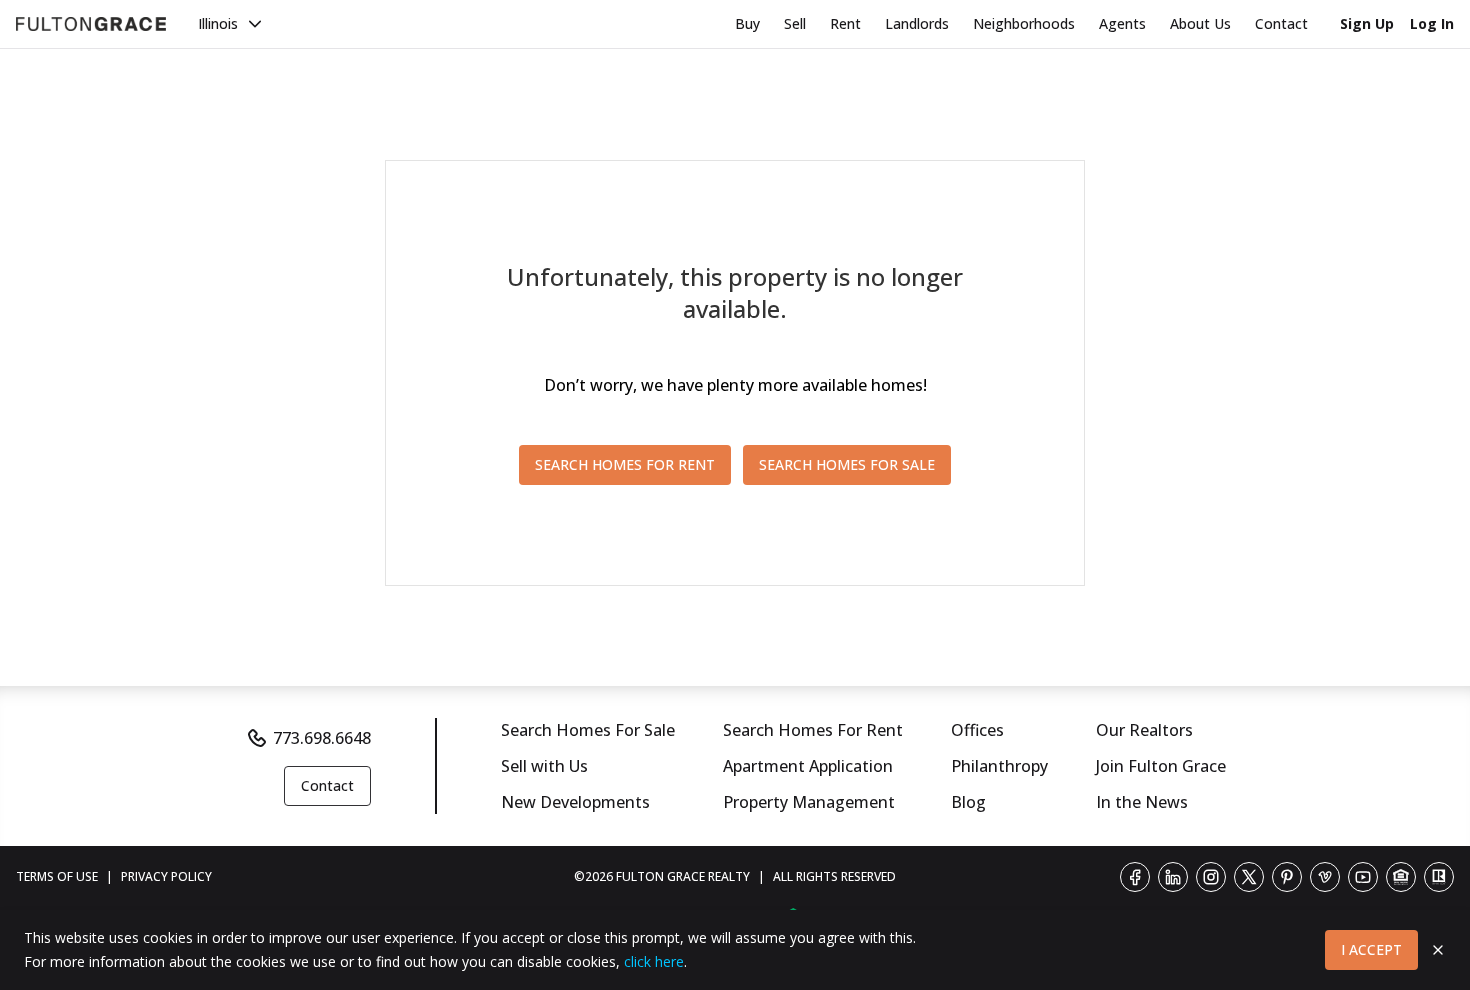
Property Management (809, 802)
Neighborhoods (1024, 23)
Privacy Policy (166, 876)
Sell (795, 23)
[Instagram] (1211, 877)
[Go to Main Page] (91, 24)
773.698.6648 (322, 738)
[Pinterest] (1287, 877)
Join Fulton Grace (1161, 766)
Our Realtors (1144, 730)
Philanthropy (999, 766)
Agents (1122, 23)
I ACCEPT (1371, 949)
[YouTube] (1363, 877)
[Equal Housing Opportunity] (1401, 877)
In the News (1142, 802)
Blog (968, 802)
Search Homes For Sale (588, 730)
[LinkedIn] (1173, 877)
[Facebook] (1135, 877)
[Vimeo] (1325, 877)
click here (654, 961)
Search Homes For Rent (813, 730)
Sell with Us (544, 766)
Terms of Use (57, 876)
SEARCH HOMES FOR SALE (847, 464)
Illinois (218, 23)
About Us (1200, 23)
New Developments (575, 802)
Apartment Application (808, 766)
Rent (845, 23)
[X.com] (1249, 877)
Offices (977, 730)
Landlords (917, 23)
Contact (1281, 23)
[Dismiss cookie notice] (1438, 950)
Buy (747, 23)
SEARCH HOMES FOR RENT (625, 464)
